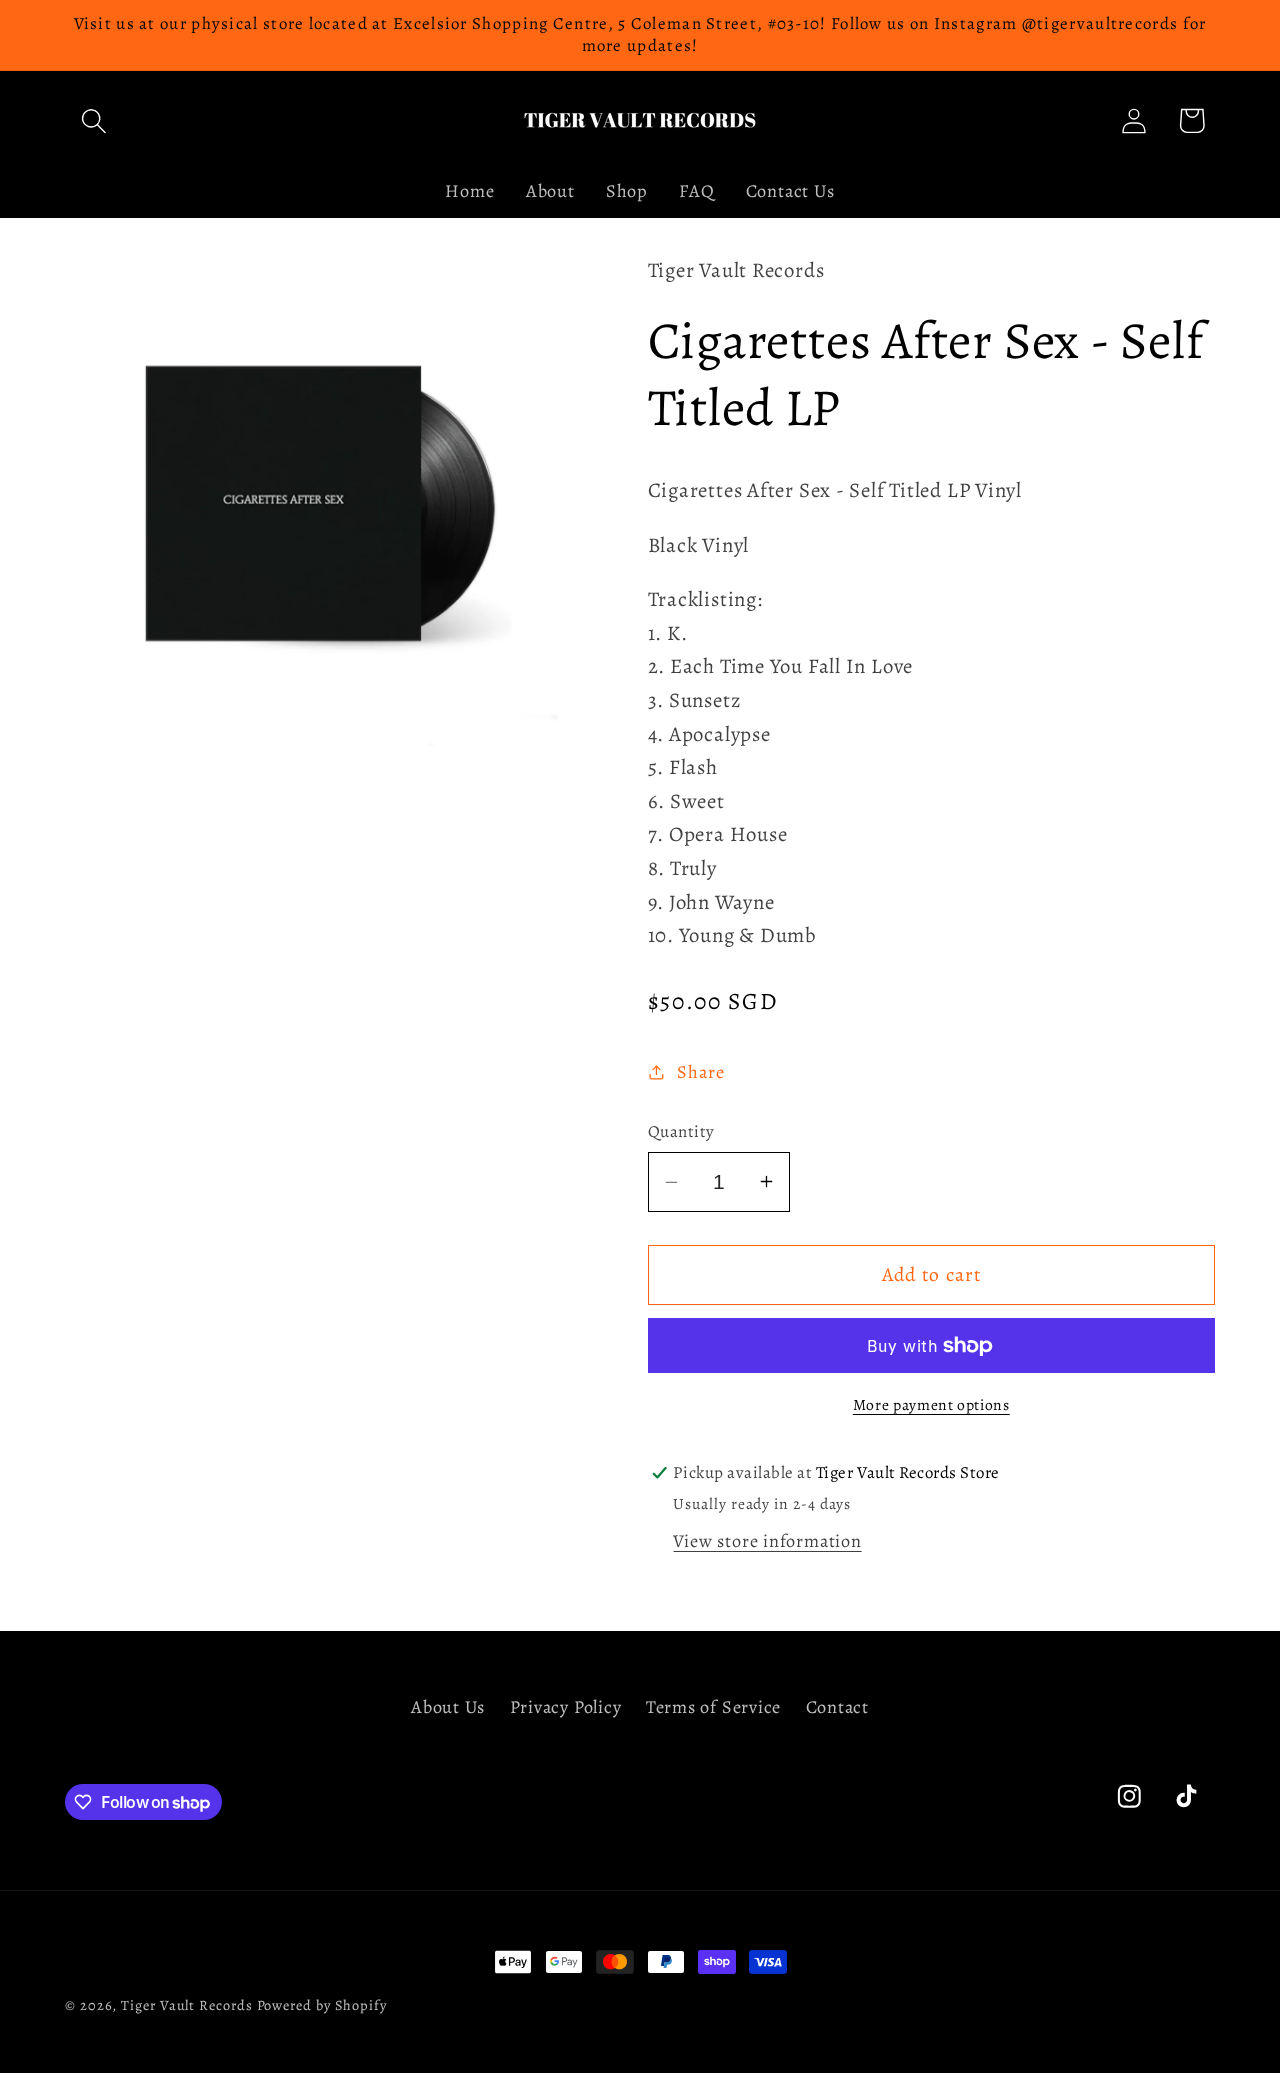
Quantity (681, 1131)
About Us (448, 1707)
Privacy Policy (566, 1707)
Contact (837, 1707)
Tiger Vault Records (186, 2005)
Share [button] (700, 1072)
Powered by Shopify (322, 2005)
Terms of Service (713, 1707)
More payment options (931, 1404)
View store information (767, 1541)
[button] (93, 120)
